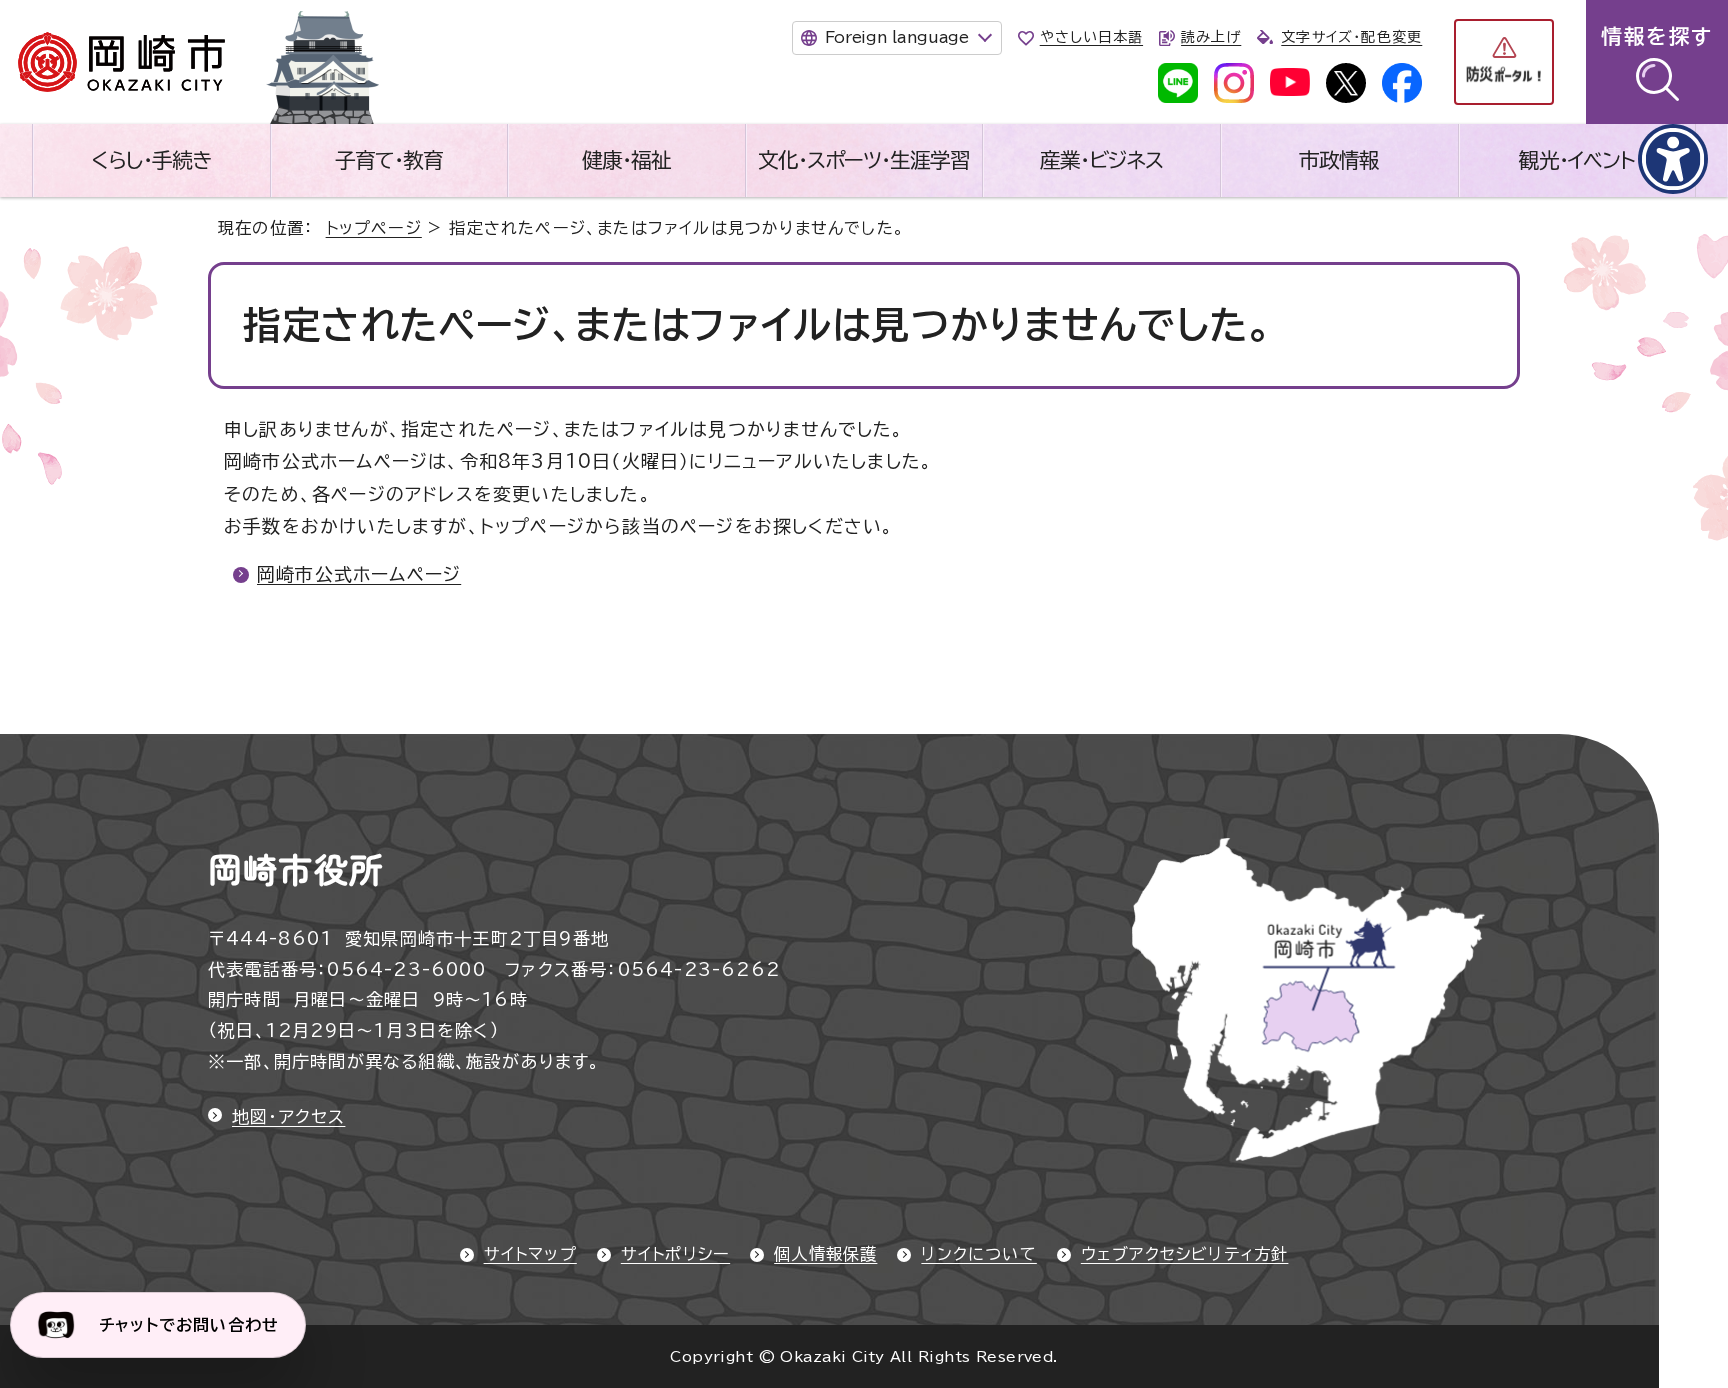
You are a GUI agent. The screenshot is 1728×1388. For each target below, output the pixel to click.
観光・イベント (1577, 160)
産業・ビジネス (1101, 160)
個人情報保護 (825, 1254)
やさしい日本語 (1091, 37)
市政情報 (1339, 160)
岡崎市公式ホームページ (359, 574)
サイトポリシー (675, 1254)
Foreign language (897, 37)
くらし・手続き (151, 160)
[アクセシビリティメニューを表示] (1673, 159)
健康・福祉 (626, 160)
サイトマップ (530, 1254)
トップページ (374, 228)
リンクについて (978, 1254)
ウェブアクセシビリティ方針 (1185, 1254)
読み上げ (1211, 37)
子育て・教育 (389, 160)
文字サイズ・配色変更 (1351, 37)
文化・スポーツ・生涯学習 (864, 160)
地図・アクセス (288, 1116)
